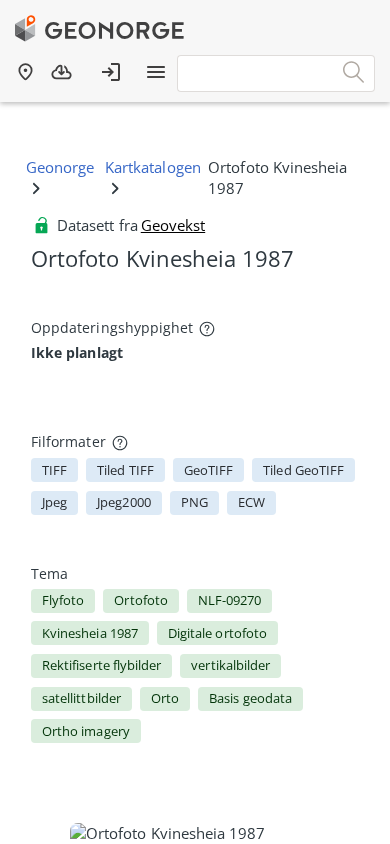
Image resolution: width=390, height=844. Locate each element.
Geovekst (173, 225)
